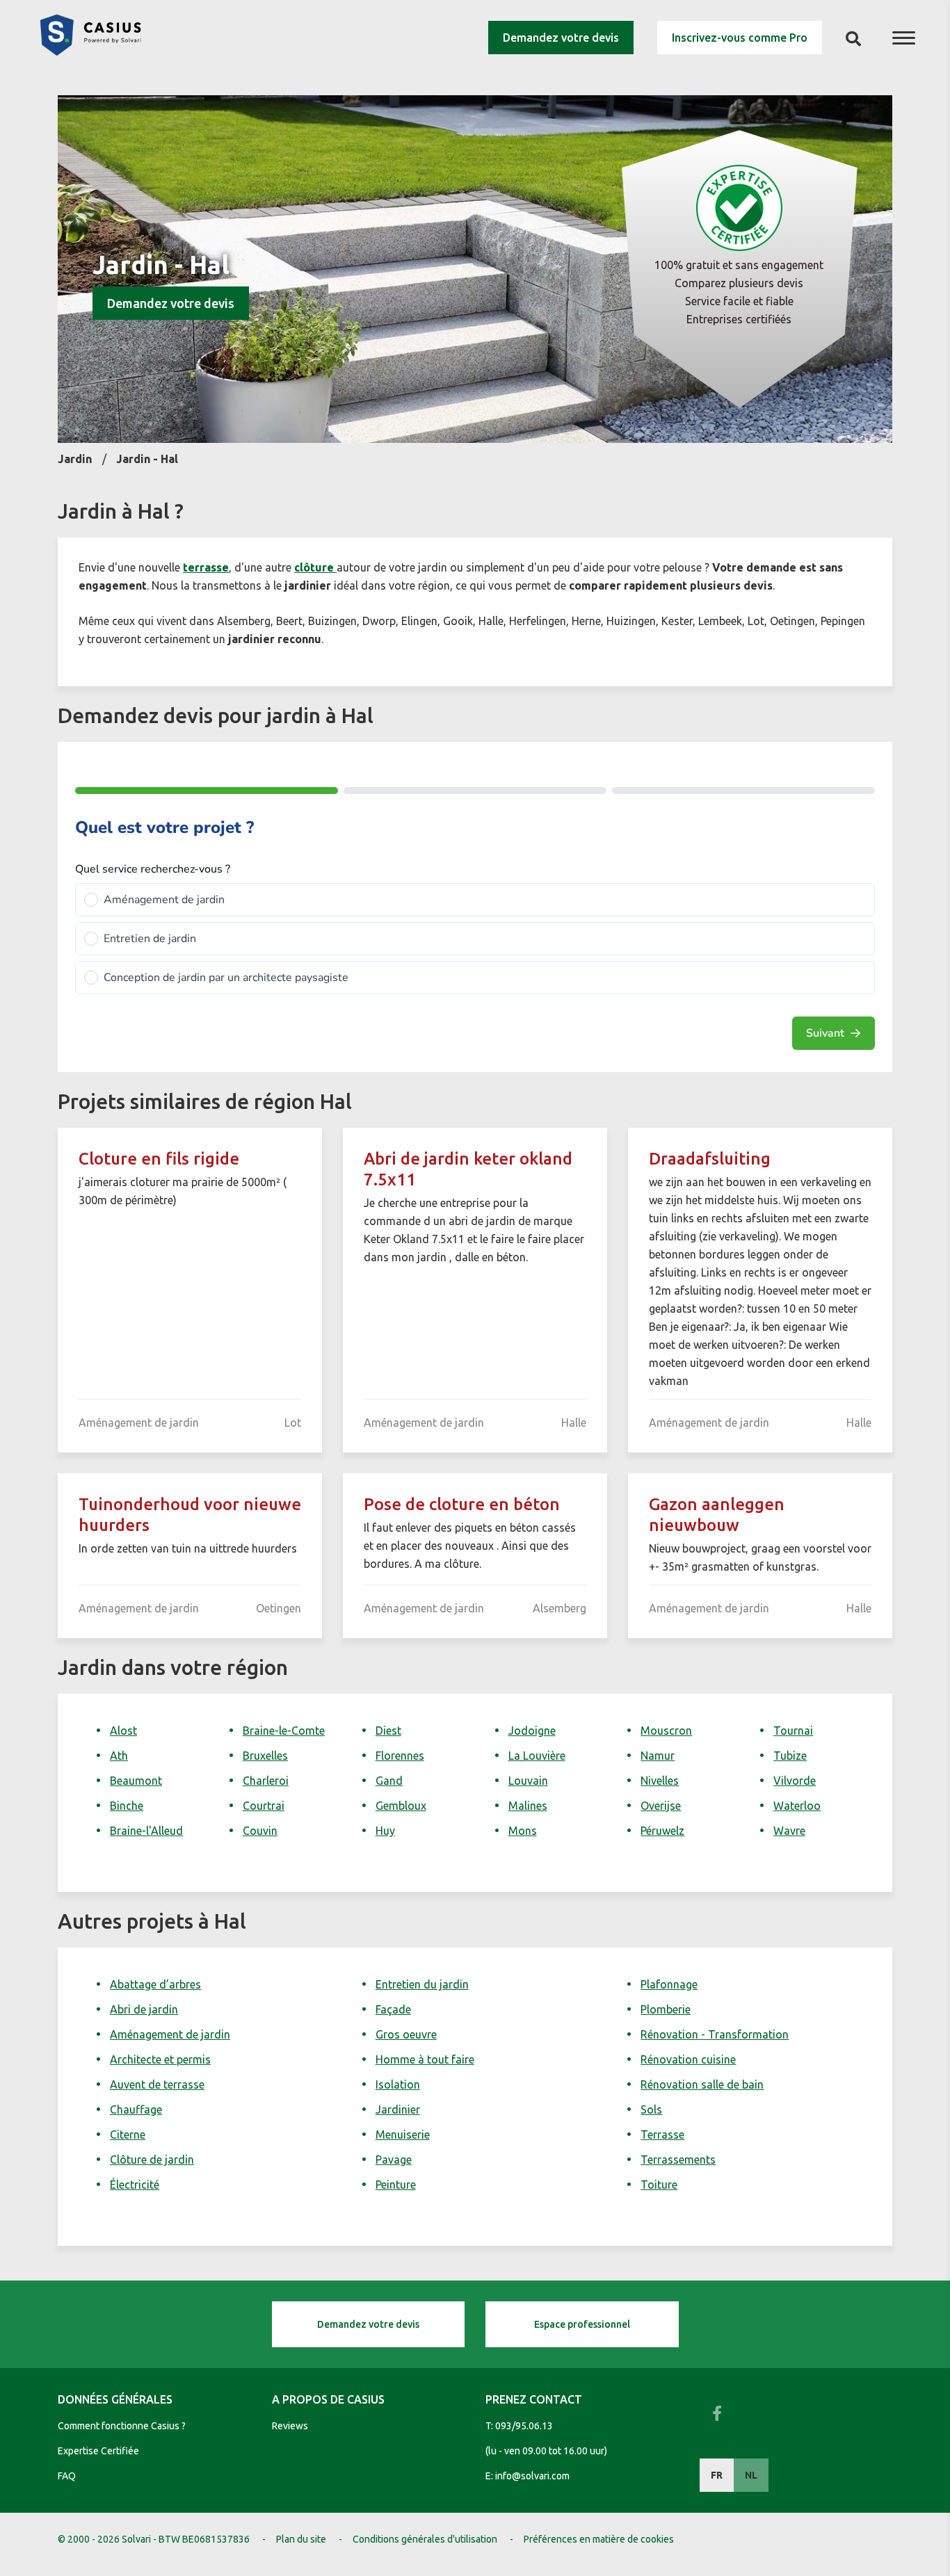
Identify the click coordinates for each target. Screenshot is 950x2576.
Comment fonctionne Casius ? (122, 2426)
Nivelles (660, 1781)
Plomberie (666, 2009)
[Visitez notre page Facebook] (717, 2413)
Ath (119, 1756)
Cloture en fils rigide (159, 1159)
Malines (528, 1806)
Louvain (528, 1781)
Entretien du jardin (422, 1984)
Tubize (790, 1756)
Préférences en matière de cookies (599, 2539)
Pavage (394, 2160)
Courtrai (264, 1806)
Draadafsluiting (710, 1159)
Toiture (659, 2185)
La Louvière (537, 1756)
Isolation (398, 2084)
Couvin (260, 1831)
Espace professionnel (582, 2324)
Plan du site (301, 2539)
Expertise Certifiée (98, 2451)
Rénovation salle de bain (702, 2084)
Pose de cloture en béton (462, 1504)
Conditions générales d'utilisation (425, 2539)
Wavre (789, 1831)
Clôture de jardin (152, 2160)
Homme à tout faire (425, 2059)
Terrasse (662, 2134)
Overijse (661, 1806)
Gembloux (401, 1806)
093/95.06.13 (524, 2426)
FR (717, 2475)
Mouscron (666, 1731)
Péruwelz (662, 1831)
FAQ (67, 2476)
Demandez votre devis (561, 38)
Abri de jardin (144, 2009)
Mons (523, 1831)
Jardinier (398, 2109)
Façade (393, 2009)
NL (751, 2475)
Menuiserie (403, 2134)
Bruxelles (265, 1756)
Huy (385, 1831)
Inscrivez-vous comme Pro (740, 38)
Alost (123, 1731)
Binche (127, 1806)
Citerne (128, 2134)
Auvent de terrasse (157, 2084)
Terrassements (678, 2160)
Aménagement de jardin (170, 2034)
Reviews (290, 2426)
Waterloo (797, 1806)
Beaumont (136, 1781)
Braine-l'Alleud (146, 1831)
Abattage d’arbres (155, 1984)
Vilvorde (795, 1781)
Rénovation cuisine (688, 2059)
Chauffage (136, 2109)
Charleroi (266, 1781)
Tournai (793, 1731)
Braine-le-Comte (284, 1731)
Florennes (400, 1756)
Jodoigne (532, 1731)
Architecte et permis (160, 2059)
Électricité (135, 2185)
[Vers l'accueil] (90, 51)
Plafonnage (669, 1984)
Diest (388, 1731)
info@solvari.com (532, 2476)
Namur (658, 1756)
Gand (389, 1781)
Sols (651, 2109)
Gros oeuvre (406, 2034)
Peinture (396, 2185)
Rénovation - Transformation (715, 2034)
